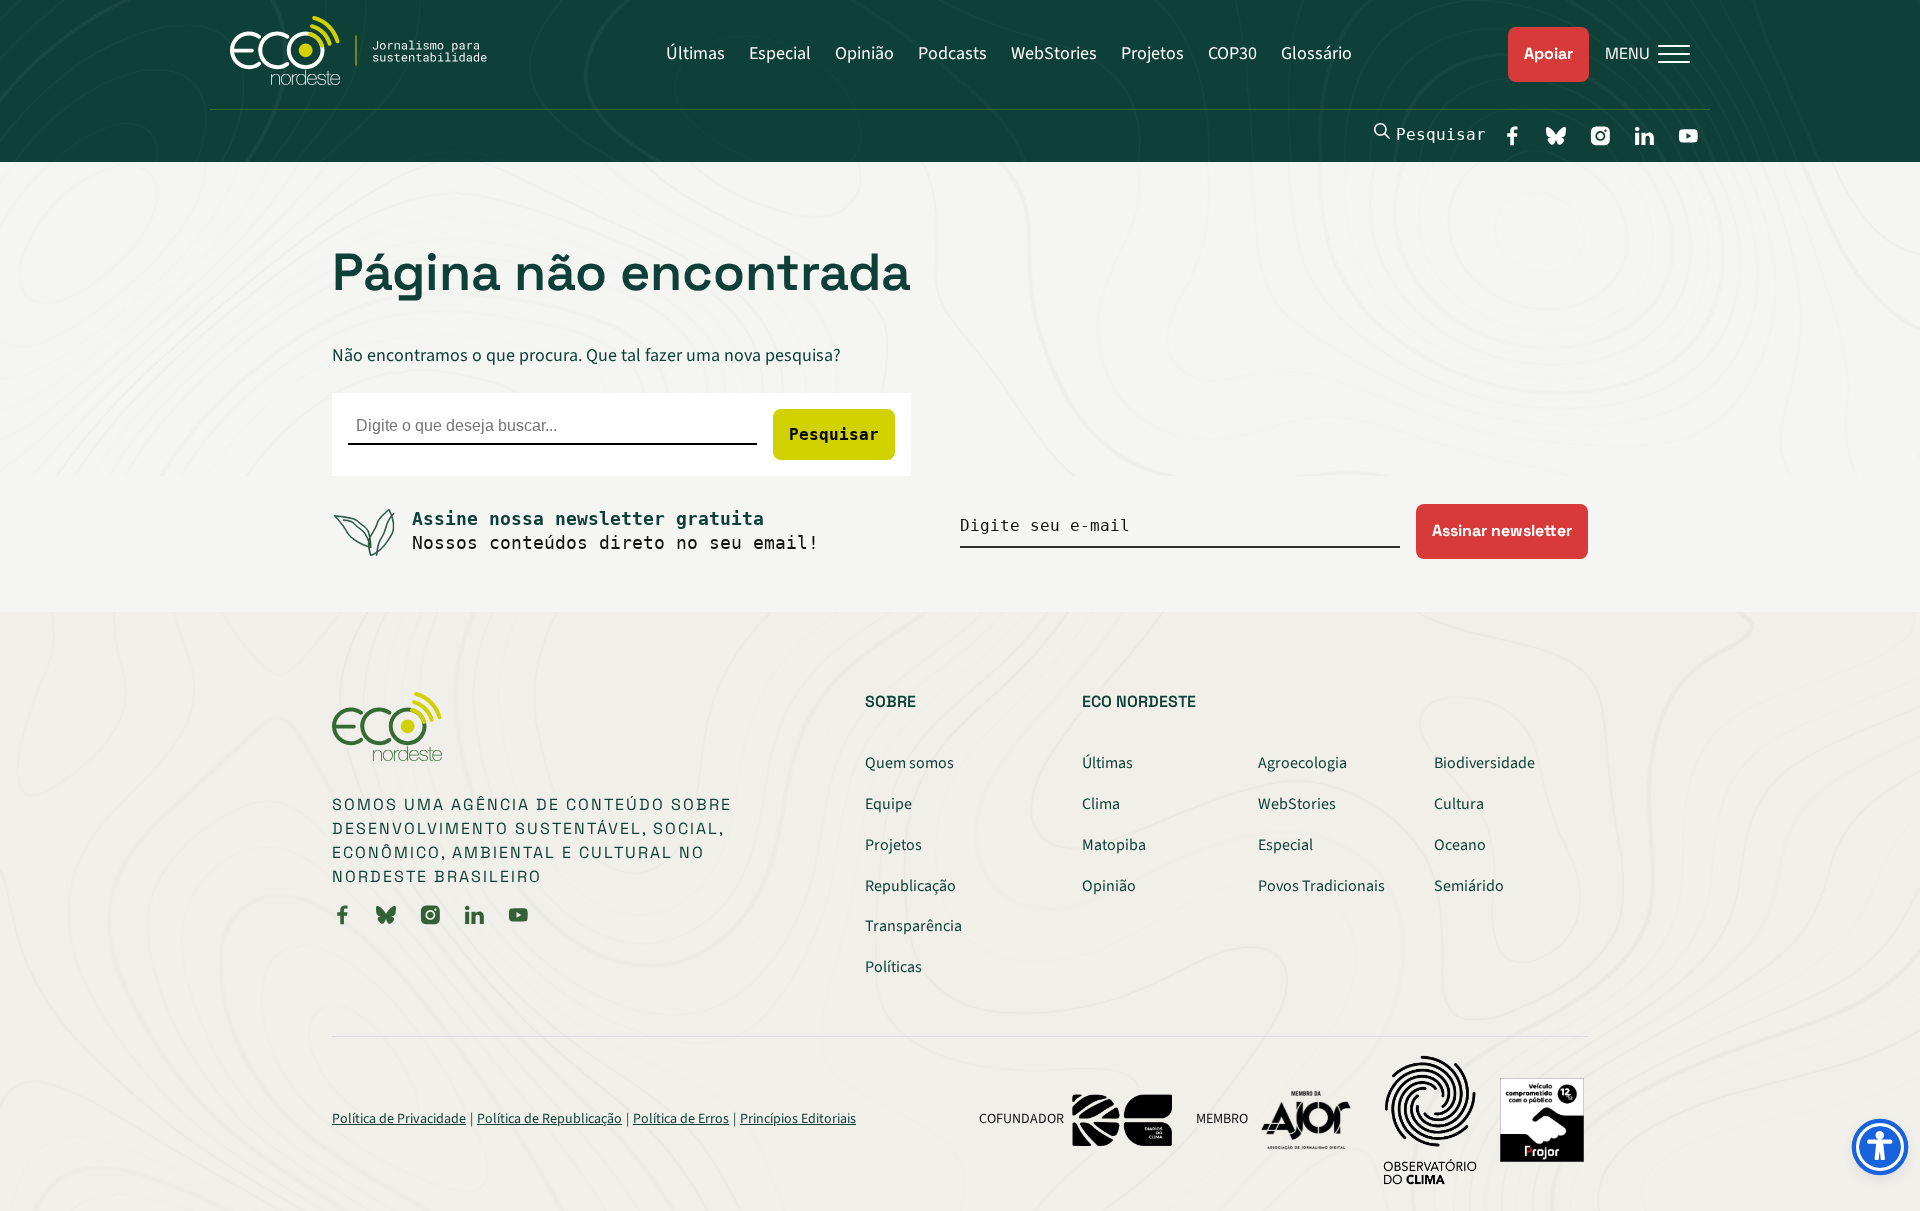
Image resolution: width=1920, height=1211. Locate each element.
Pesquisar (1441, 134)
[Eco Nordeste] (369, 80)
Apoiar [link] (1548, 53)
